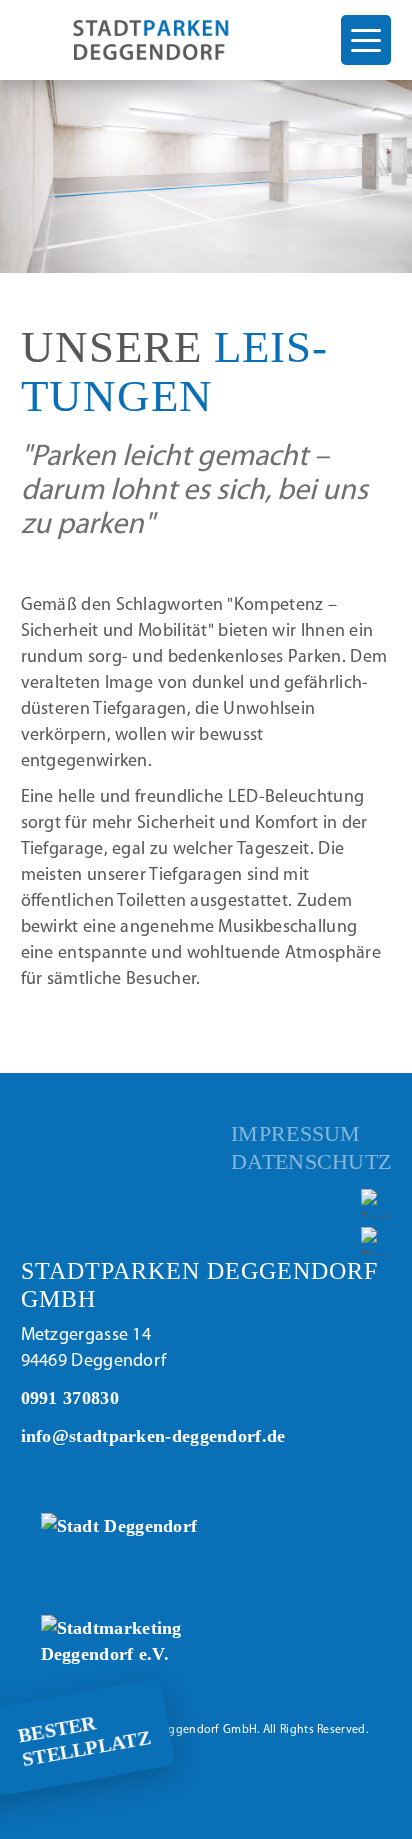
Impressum (296, 1134)
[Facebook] (376, 1242)
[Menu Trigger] (366, 40)
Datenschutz (311, 1162)
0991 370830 (70, 1398)
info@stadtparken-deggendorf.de (153, 1436)
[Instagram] (376, 1203)
